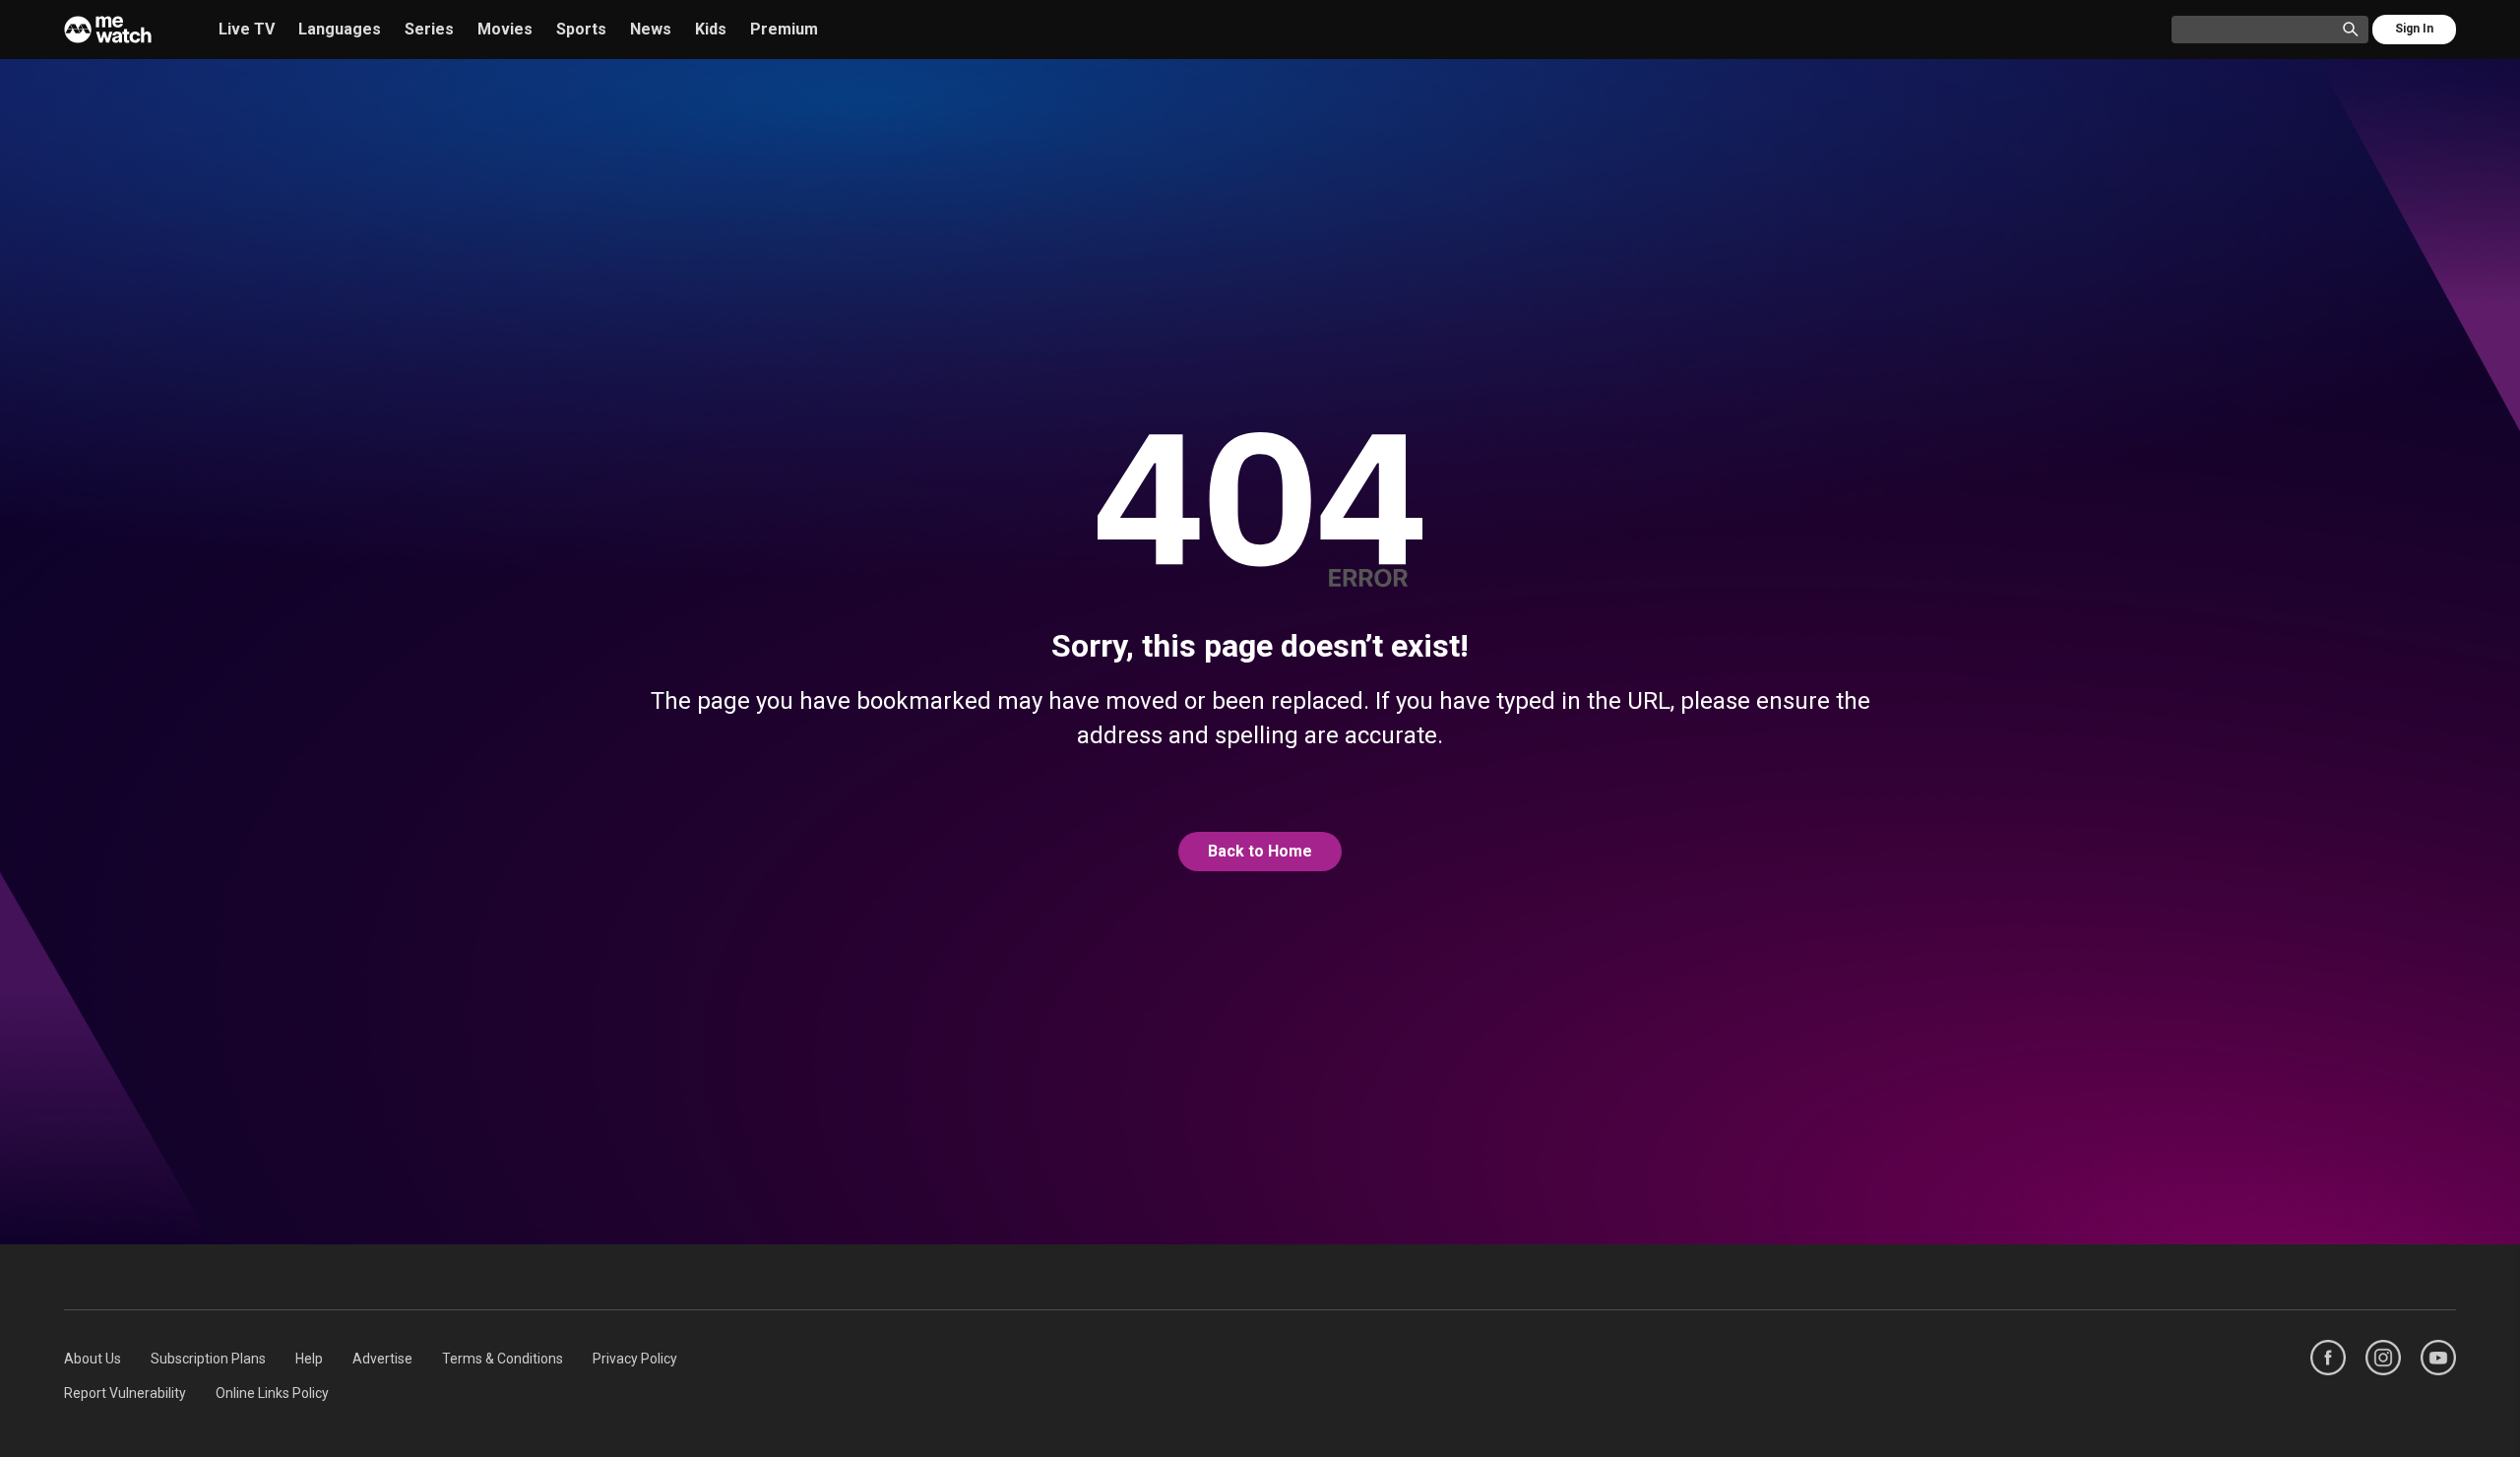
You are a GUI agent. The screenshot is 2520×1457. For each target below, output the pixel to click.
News (651, 29)
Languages (340, 29)
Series (429, 29)
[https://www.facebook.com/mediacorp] (2328, 1358)
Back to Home (1260, 851)
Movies (505, 29)
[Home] (108, 30)
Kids (711, 29)
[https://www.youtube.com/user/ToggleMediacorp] (2438, 1358)
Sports (581, 29)
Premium (784, 29)
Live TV (247, 29)
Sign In (2414, 29)
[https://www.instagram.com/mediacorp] (2383, 1358)
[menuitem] (93, 1359)
